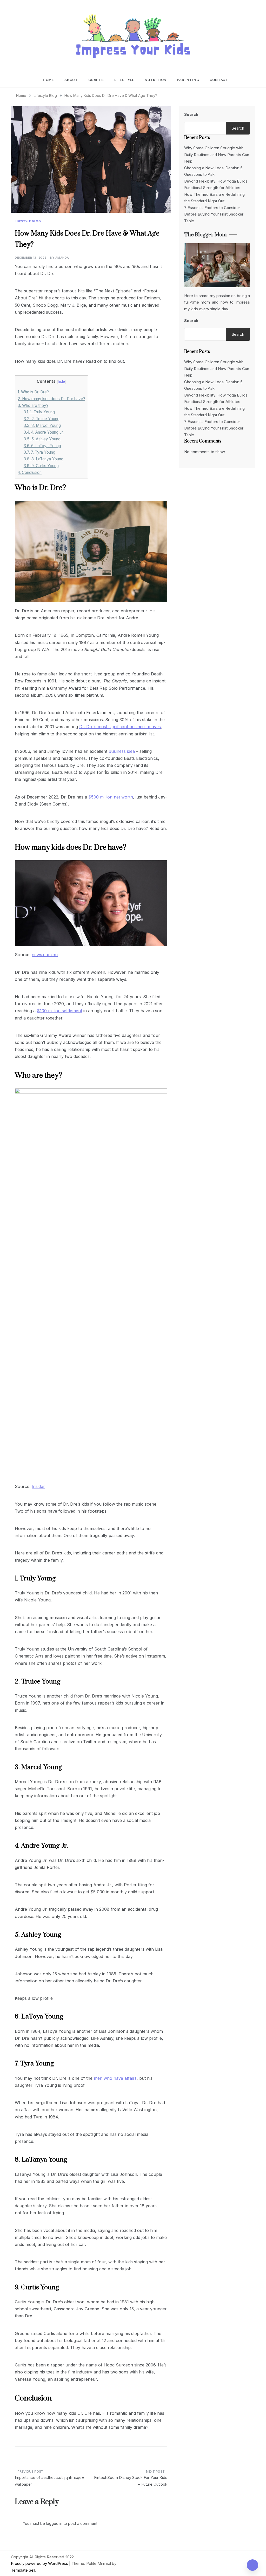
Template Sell (23, 2570)
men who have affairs (115, 2078)
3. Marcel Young (42, 425)
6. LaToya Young (42, 446)
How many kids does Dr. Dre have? (51, 399)
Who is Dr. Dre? (33, 392)
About (71, 80)
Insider (38, 1486)
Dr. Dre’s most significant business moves (120, 727)
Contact (219, 80)
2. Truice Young (42, 419)
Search (191, 114)
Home (48, 80)
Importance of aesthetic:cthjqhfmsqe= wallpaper (50, 2481)
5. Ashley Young (42, 439)
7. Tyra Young (39, 452)
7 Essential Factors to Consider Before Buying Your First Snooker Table (214, 214)
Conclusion (30, 472)
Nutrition (156, 80)
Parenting (188, 80)
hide (61, 381)
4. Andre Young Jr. (44, 432)
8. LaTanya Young (44, 459)
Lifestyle (124, 80)
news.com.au (45, 955)
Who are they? (33, 405)
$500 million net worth (111, 797)
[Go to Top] (252, 2565)
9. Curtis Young (41, 466)
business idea (122, 751)
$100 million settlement (59, 1011)
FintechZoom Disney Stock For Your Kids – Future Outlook (131, 2481)
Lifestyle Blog (28, 221)
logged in (54, 2523)
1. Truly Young (39, 412)
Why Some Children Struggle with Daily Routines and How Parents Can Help (217, 155)
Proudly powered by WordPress (40, 2563)
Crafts (96, 80)
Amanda (62, 258)
